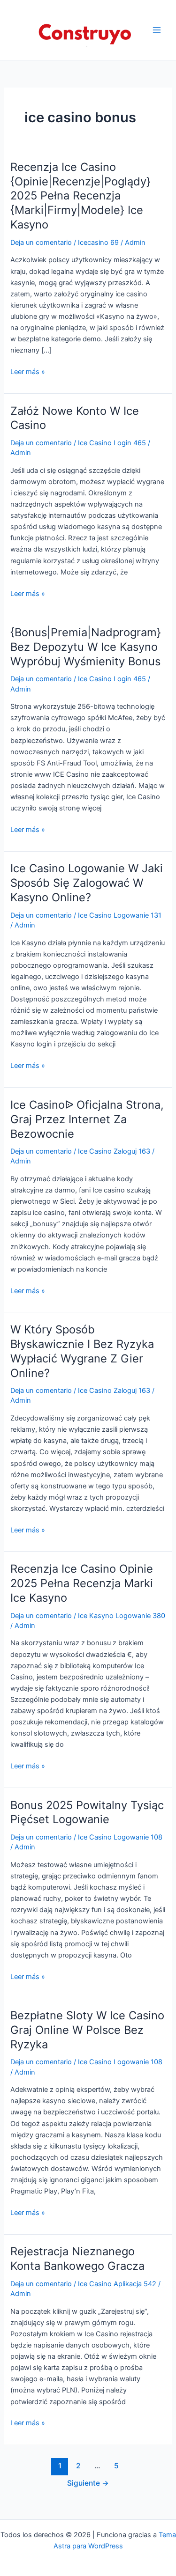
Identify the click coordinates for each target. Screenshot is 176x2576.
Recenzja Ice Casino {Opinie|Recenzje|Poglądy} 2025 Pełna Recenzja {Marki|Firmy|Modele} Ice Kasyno (80, 196)
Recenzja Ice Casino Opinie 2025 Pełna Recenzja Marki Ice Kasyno (82, 1583)
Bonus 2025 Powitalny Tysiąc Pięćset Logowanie (87, 1812)
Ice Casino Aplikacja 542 (117, 2284)
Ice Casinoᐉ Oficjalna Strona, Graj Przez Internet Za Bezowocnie (87, 1119)
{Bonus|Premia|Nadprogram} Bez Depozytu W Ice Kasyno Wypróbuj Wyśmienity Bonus (86, 647)
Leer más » (28, 372)
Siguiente (88, 2483)
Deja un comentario (41, 243)
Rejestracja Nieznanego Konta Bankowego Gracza (77, 2259)
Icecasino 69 (98, 243)
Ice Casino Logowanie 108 (120, 1837)
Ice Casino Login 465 (112, 443)
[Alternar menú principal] (157, 30)
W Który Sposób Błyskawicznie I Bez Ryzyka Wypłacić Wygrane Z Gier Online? (82, 1351)
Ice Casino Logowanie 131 (120, 915)
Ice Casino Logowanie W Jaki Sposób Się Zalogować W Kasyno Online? (87, 883)
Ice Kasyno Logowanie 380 (122, 1616)
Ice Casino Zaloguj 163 (114, 1151)
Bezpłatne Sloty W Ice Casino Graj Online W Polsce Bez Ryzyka (87, 2030)
